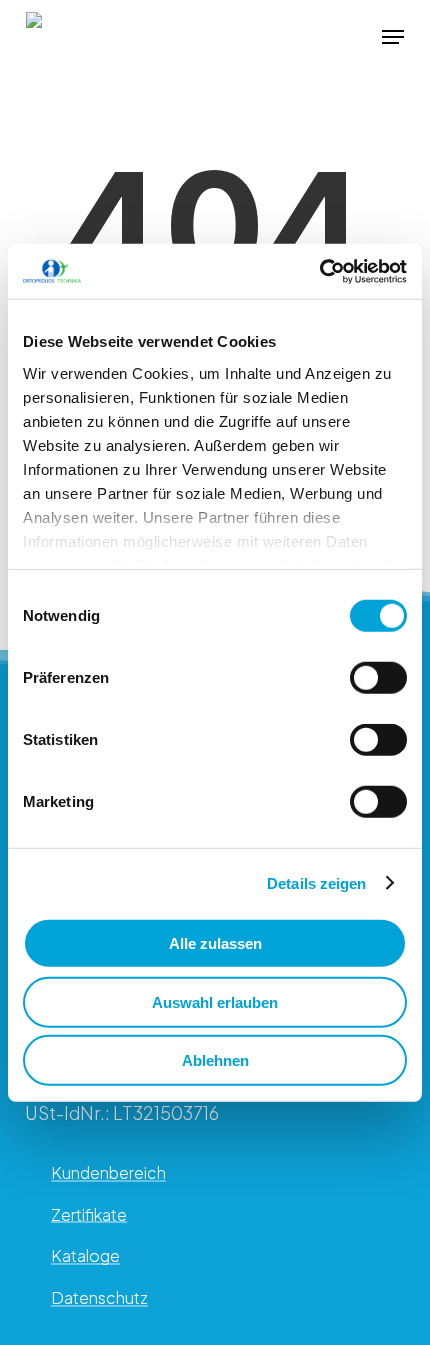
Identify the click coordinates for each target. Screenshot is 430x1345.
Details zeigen (316, 882)
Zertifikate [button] (89, 1215)
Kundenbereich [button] (108, 1173)
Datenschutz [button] (99, 1298)
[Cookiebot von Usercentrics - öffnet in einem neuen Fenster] (319, 271)
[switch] (378, 678)
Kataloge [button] (85, 1256)
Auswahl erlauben (215, 1001)
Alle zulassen (215, 943)
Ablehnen (215, 1060)
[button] (393, 37)
